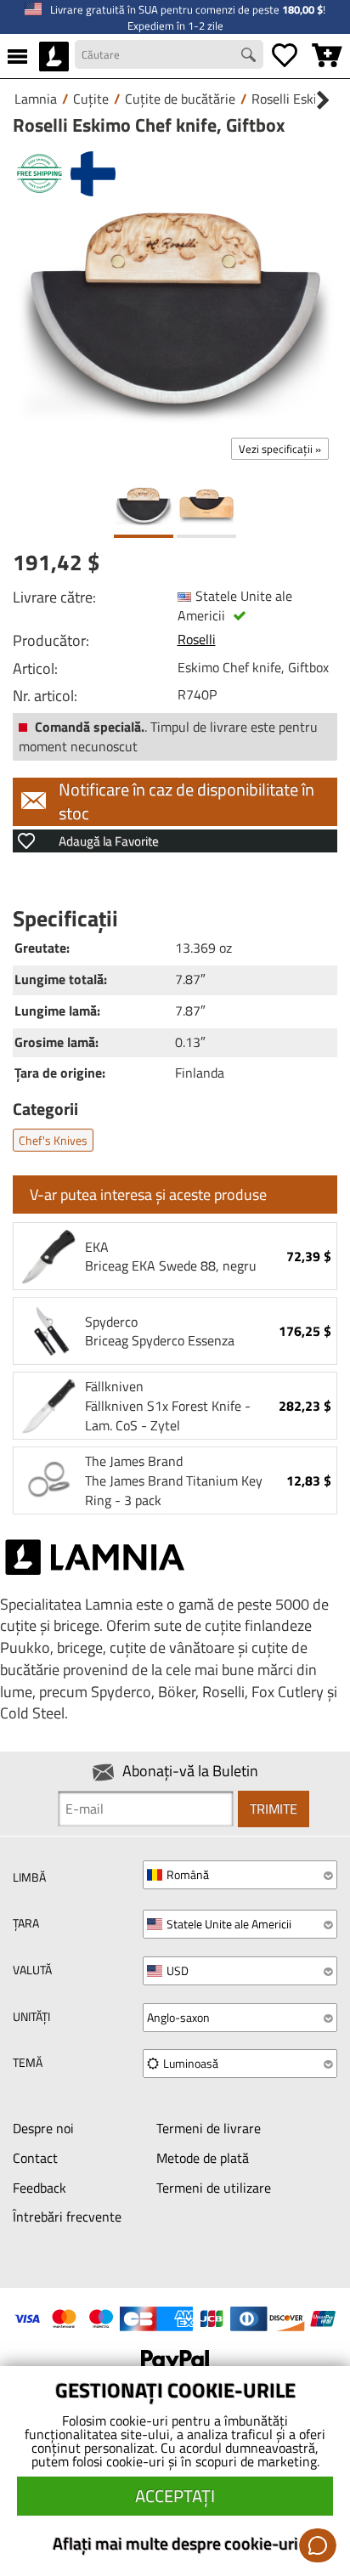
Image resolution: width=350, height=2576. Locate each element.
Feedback (40, 2188)
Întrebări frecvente (67, 2216)
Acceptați (175, 2496)
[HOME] (54, 56)
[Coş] (327, 56)
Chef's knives (53, 1140)
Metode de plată (203, 2158)
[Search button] (251, 57)
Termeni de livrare (209, 2128)
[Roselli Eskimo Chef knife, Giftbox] (175, 306)
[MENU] (17, 56)
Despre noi (43, 2128)
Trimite (274, 1809)
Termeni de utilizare (214, 2188)
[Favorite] (285, 56)
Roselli (197, 639)
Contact (35, 2158)
